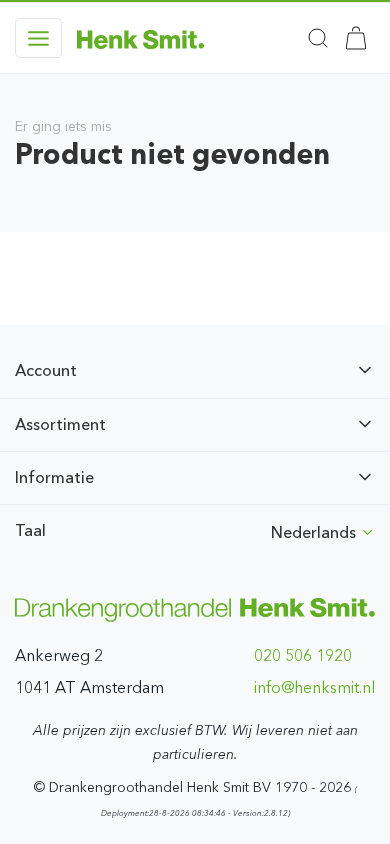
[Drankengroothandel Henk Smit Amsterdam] (140, 38)
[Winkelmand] (356, 38)
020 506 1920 (303, 655)
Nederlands (315, 532)
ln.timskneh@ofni (314, 687)
